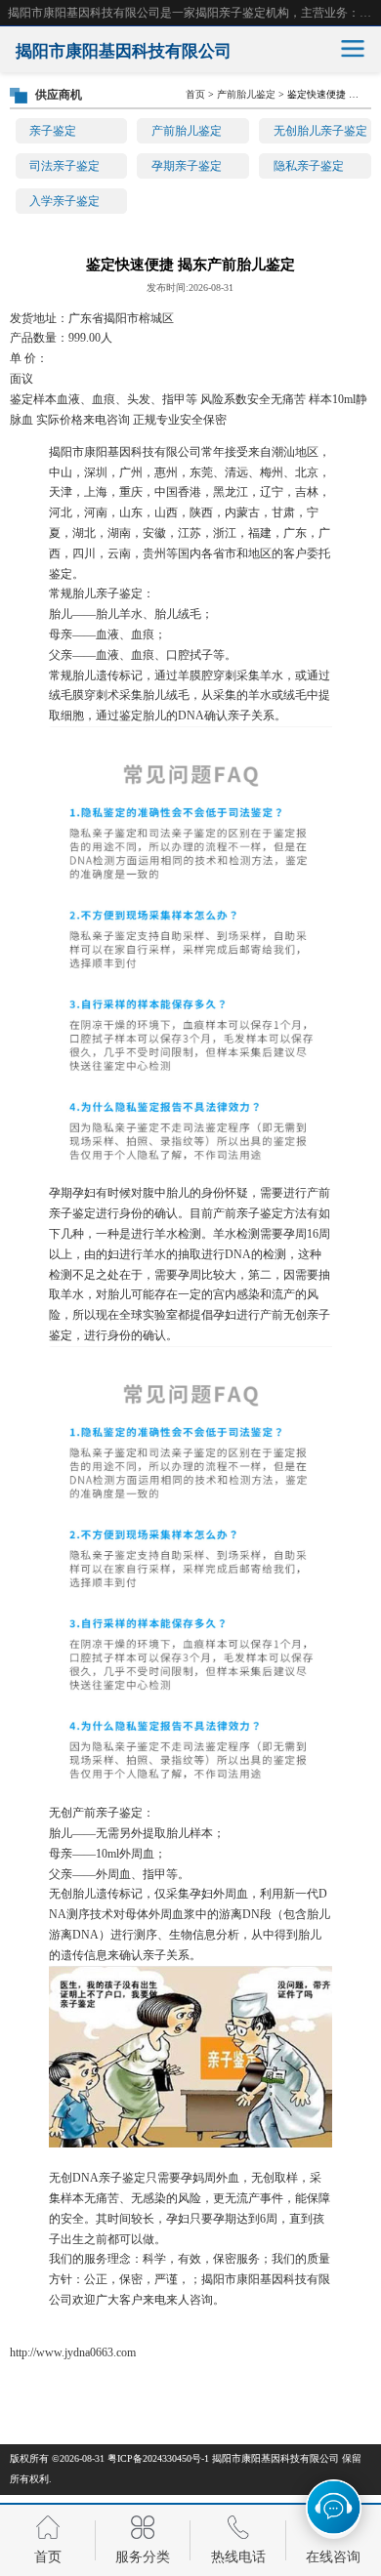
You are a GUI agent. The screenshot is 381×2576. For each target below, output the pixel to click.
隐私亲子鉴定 (309, 166)
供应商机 (59, 95)
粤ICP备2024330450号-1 (158, 2458)
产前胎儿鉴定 (187, 131)
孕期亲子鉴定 (187, 166)
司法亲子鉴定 (64, 166)
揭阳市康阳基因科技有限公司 (275, 2458)
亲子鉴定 (53, 131)
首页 (195, 94)
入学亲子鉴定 (64, 201)
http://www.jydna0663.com (73, 2352)
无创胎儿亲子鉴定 (320, 131)
